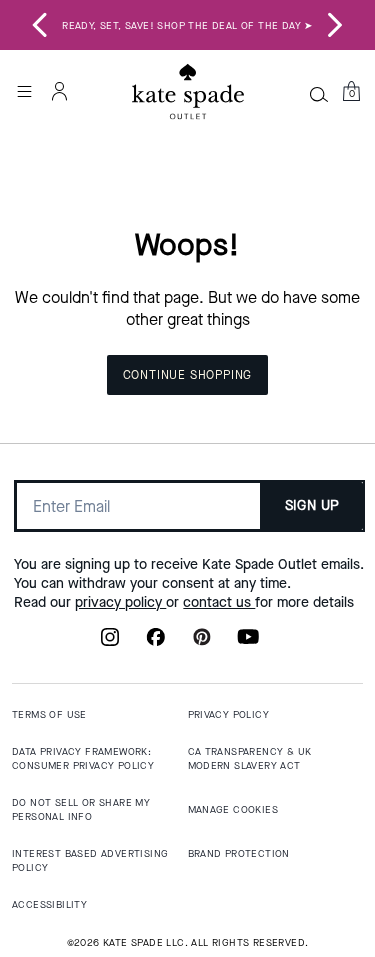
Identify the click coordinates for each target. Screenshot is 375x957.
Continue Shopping (188, 375)
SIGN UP (312, 505)
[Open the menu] (24, 91)
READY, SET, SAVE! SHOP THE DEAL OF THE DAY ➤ (187, 25)
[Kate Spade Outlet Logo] (188, 92)
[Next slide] (335, 25)
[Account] (60, 91)
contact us (219, 602)
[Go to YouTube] (248, 643)
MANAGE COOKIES (233, 809)
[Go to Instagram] (110, 643)
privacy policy (120, 602)
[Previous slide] (40, 25)
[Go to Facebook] (156, 643)
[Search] (319, 94)
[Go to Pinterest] (202, 643)
